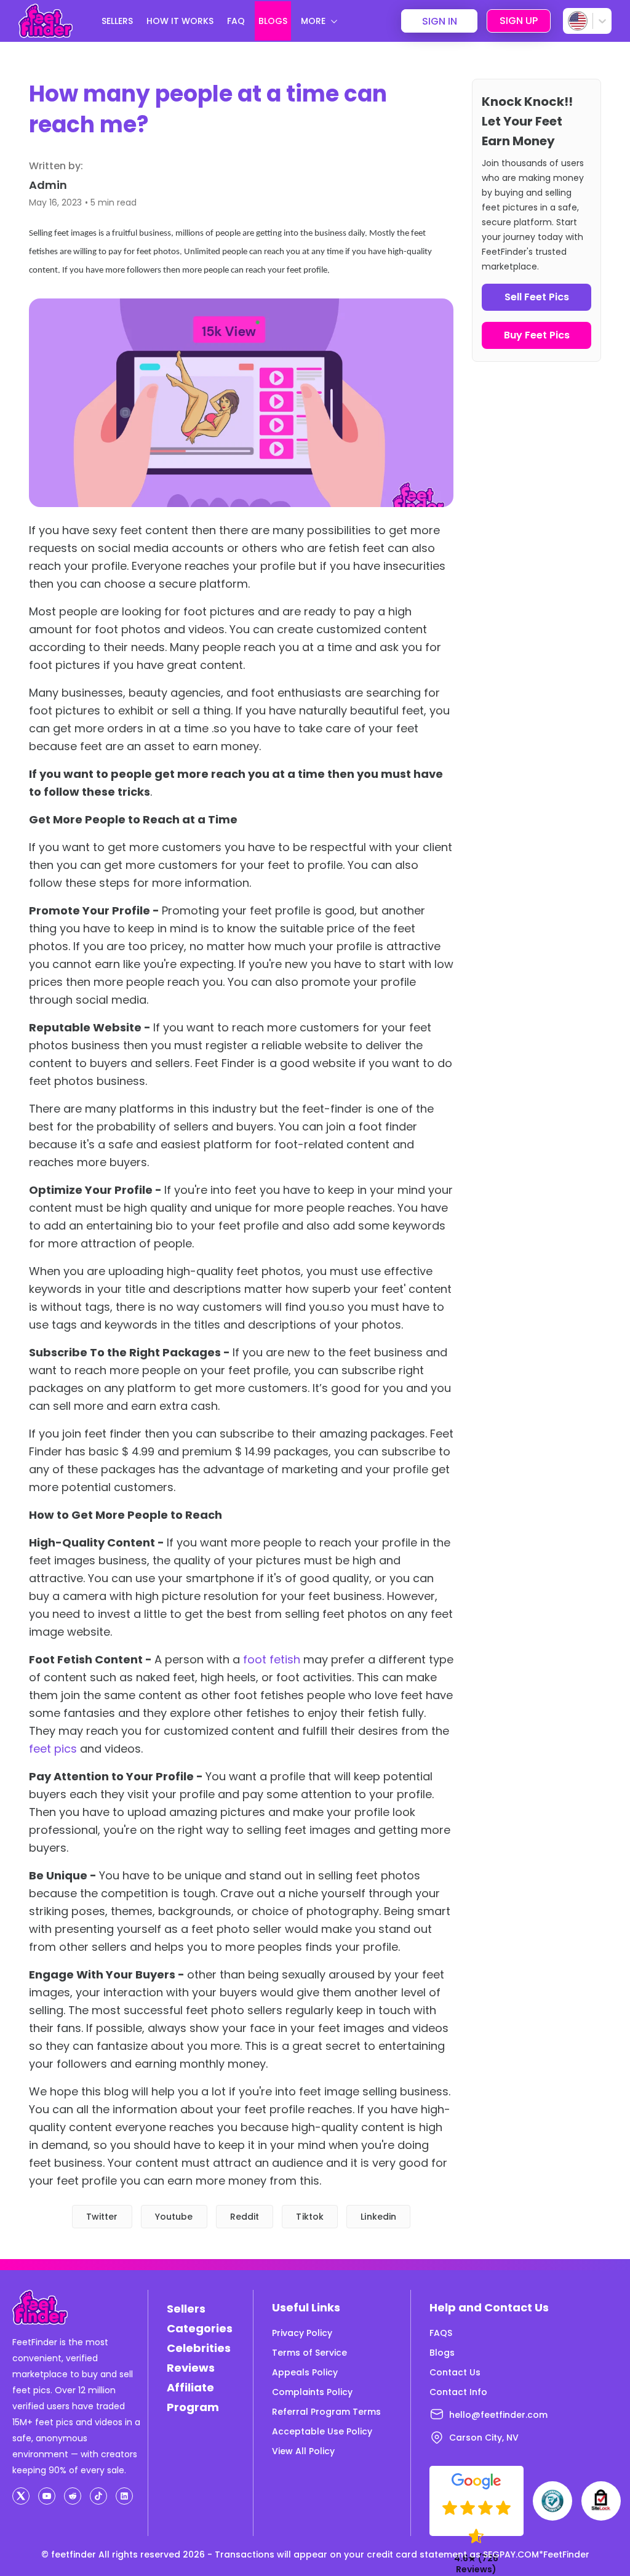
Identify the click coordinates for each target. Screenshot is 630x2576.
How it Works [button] (180, 21)
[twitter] (21, 2496)
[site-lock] (601, 2501)
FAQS (441, 2333)
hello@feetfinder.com (498, 2415)
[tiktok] (98, 2496)
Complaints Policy (312, 2392)
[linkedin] (124, 2496)
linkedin (378, 2217)
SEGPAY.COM (511, 2554)
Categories (200, 2328)
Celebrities (199, 2348)
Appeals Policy (305, 2372)
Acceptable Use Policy (322, 2431)
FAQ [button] (236, 21)
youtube (174, 2217)
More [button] (313, 21)
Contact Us (455, 2372)
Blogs (442, 2353)
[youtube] (47, 2496)
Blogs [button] (273, 21)
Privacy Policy (302, 2333)
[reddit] (73, 2496)
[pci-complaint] (552, 2501)
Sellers (186, 2309)
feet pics (53, 1749)
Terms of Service (309, 2353)
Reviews (191, 2368)
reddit (245, 2217)
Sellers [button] (117, 21)
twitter (102, 2217)
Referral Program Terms (326, 2412)
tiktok (310, 2217)
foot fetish (272, 1659)
